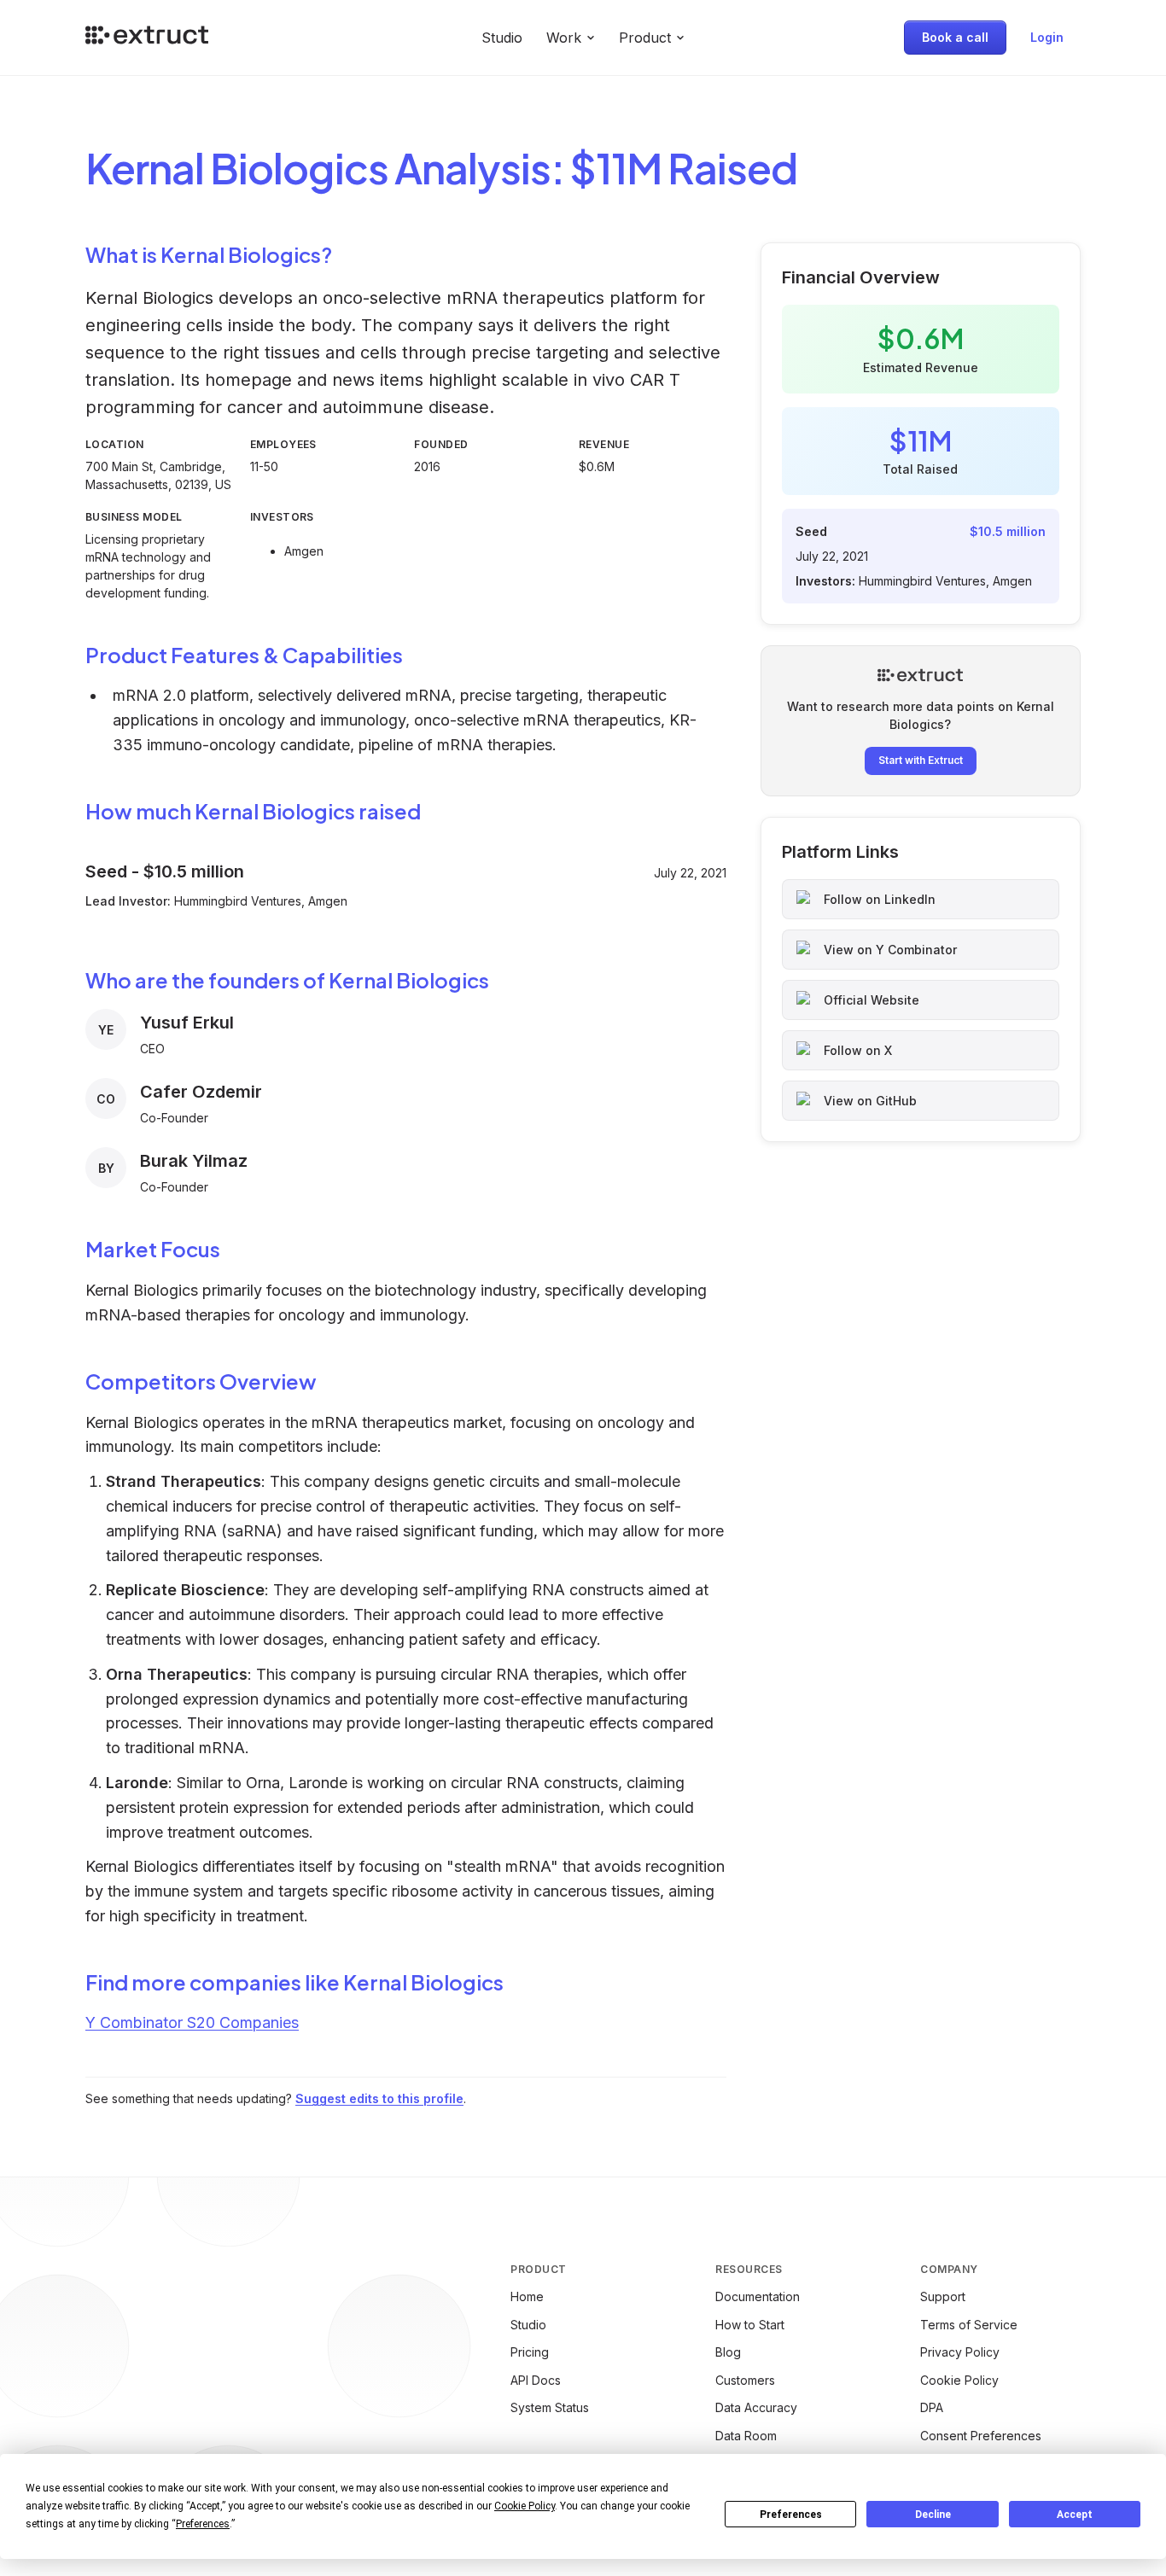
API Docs (536, 2380)
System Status (550, 2407)
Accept (1075, 2515)
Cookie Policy (959, 2380)
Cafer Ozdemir (201, 1092)
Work (564, 38)
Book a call (955, 37)
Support (943, 2296)
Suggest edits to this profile (379, 2098)
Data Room (746, 2436)
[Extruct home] (147, 38)
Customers (745, 2380)
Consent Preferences (981, 2436)
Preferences (791, 2515)
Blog (728, 2352)
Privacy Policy (960, 2352)
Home (527, 2296)
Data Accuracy (756, 2407)
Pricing (530, 2352)
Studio (502, 38)
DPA (932, 2407)
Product (645, 38)
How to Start (750, 2325)
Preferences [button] (203, 2524)
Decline (933, 2515)
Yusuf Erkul (187, 1023)
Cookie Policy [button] (525, 2506)
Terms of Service (969, 2325)
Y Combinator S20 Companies (192, 2022)
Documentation (758, 2296)
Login (1047, 37)
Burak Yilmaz (194, 1161)
